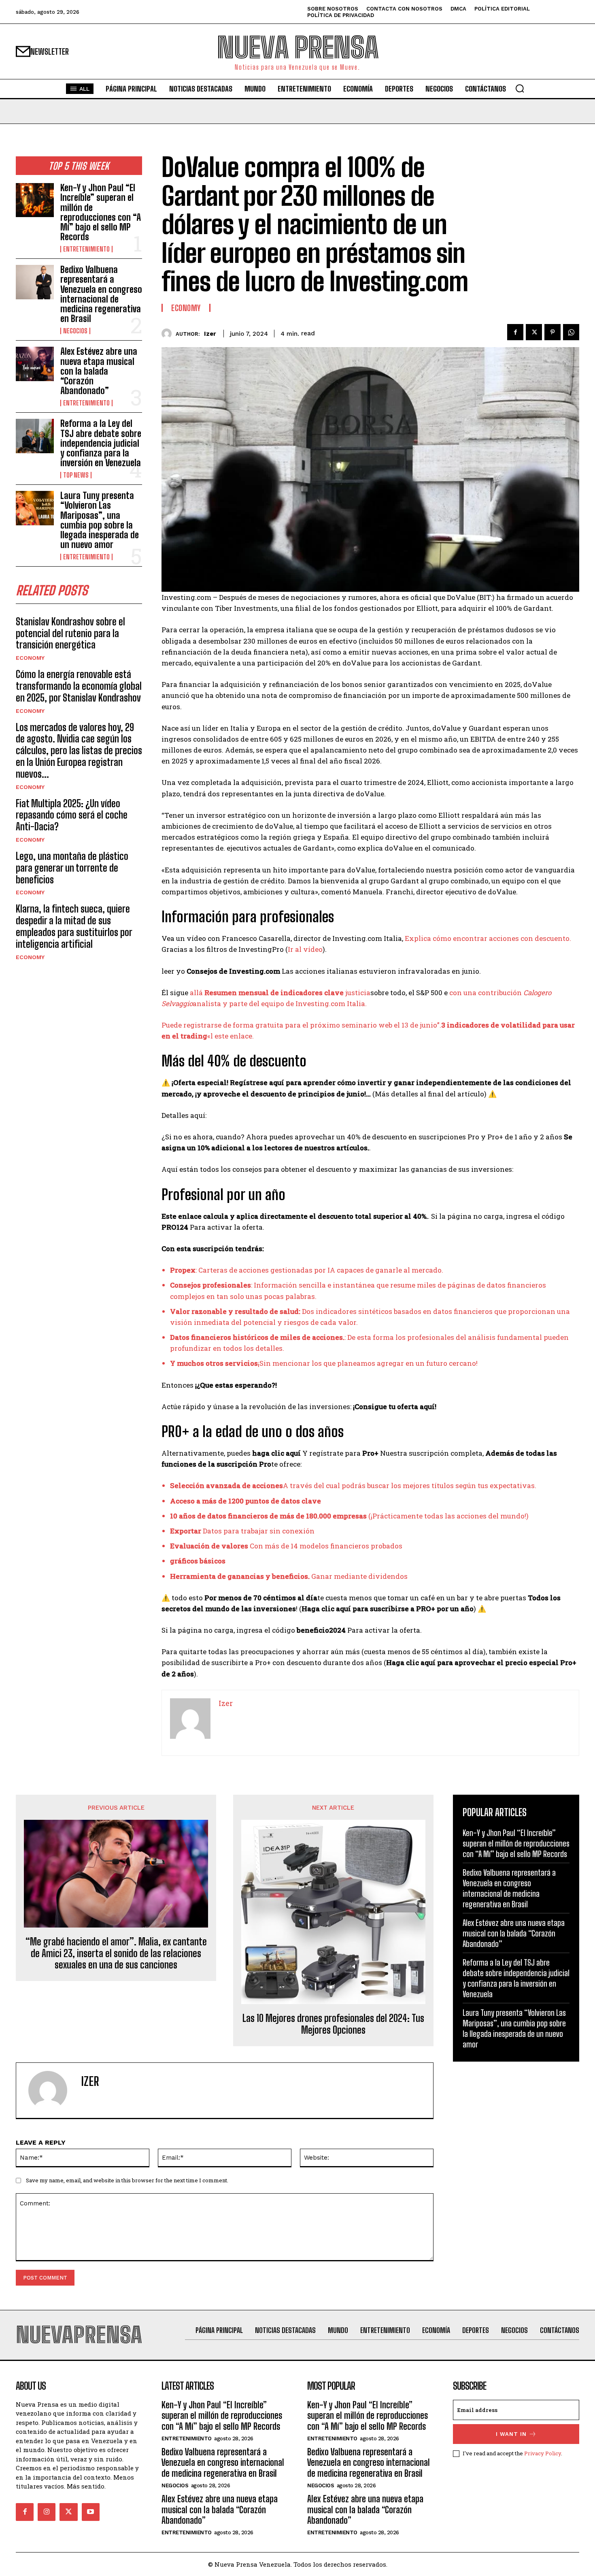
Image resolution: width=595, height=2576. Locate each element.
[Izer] (169, 334)
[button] (520, 88)
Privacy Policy (543, 2453)
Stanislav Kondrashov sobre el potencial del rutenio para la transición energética (70, 633)
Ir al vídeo (305, 949)
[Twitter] (534, 332)
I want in (511, 2434)
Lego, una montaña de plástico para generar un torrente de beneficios (72, 868)
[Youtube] (91, 2512)
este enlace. (234, 1036)
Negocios (75, 331)
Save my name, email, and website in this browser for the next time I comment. (127, 2180)
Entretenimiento (86, 249)
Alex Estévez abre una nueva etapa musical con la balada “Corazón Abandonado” (99, 371)
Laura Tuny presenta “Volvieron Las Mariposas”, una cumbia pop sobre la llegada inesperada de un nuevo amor (100, 520)
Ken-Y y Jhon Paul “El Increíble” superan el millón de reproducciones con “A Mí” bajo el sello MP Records (101, 212)
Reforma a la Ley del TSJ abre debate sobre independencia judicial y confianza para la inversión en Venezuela (101, 443)
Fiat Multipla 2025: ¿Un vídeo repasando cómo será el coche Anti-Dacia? (72, 815)
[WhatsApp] (571, 332)
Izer (210, 334)
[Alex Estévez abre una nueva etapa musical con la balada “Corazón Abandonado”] (35, 364)
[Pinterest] (552, 332)
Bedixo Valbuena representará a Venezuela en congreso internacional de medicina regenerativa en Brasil (101, 294)
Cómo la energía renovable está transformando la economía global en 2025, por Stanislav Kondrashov (79, 686)
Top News (76, 475)
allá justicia (280, 993)
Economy (30, 658)
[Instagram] (47, 2512)
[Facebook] (515, 332)
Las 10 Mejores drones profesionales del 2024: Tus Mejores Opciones (333, 2024)
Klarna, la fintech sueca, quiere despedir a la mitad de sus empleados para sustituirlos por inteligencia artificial (74, 926)
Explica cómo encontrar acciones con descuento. (488, 938)
